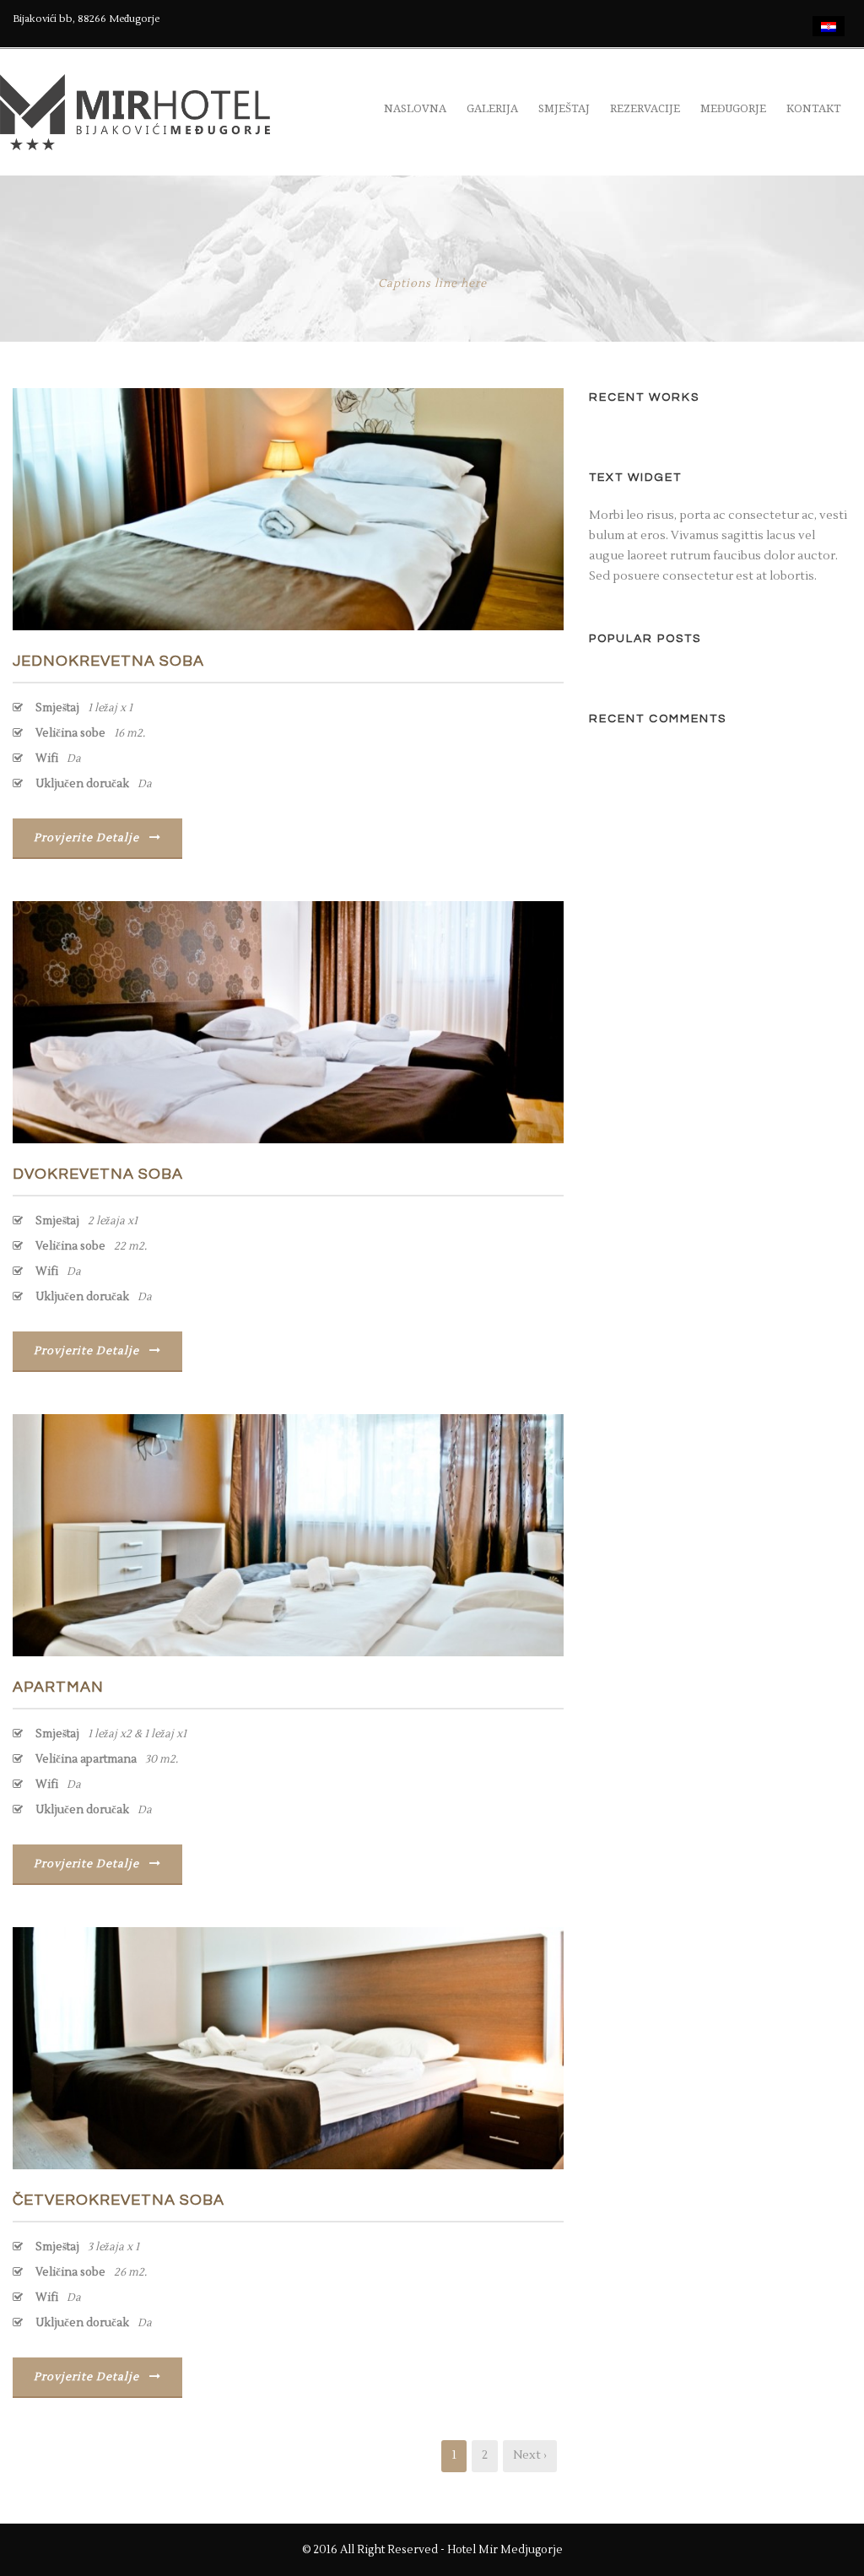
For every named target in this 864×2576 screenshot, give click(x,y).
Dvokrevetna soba (98, 1174)
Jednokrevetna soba (108, 661)
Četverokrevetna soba (119, 2200)
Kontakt (814, 108)
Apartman (58, 1687)
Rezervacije (645, 108)
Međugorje (733, 108)
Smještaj (564, 108)
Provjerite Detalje (86, 838)
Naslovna (415, 108)
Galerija (492, 108)
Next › (530, 2455)
